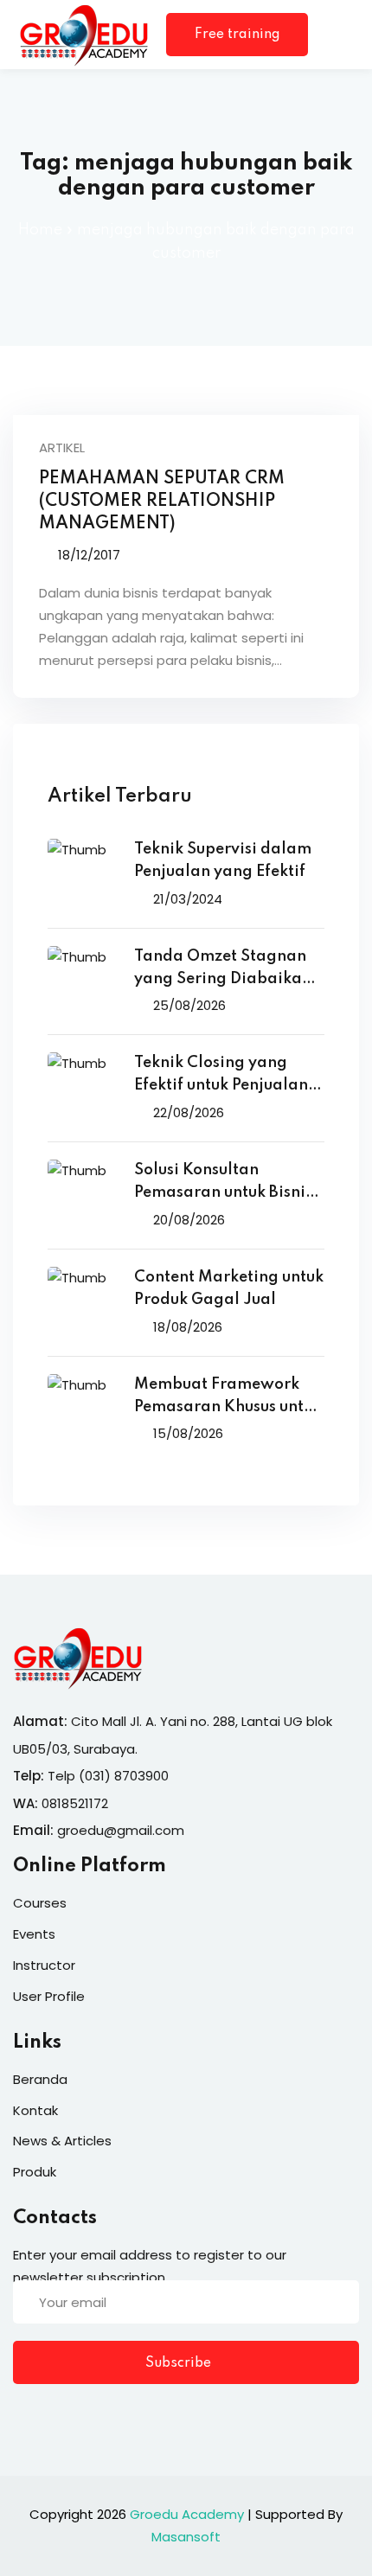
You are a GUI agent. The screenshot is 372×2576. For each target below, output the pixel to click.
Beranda (40, 2079)
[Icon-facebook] (20, 2417)
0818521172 (75, 1803)
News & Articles (62, 2141)
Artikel (62, 447)
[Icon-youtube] (126, 2417)
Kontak (35, 2110)
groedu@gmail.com (121, 1830)
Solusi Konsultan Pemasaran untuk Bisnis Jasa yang (223, 1183)
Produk (35, 2172)
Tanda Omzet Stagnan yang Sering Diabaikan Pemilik (223, 970)
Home (40, 230)
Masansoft (186, 2537)
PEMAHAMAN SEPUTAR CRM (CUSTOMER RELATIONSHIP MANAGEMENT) (162, 502)
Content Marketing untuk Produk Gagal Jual (229, 1288)
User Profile (49, 1996)
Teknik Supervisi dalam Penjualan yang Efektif (223, 860)
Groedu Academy (187, 2514)
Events (34, 1934)
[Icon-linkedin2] (55, 2417)
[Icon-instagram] (91, 2417)
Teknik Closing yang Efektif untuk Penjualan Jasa (221, 1076)
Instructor (44, 1965)
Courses (40, 1903)
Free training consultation (237, 42)
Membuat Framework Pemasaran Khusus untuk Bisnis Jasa (228, 1398)
